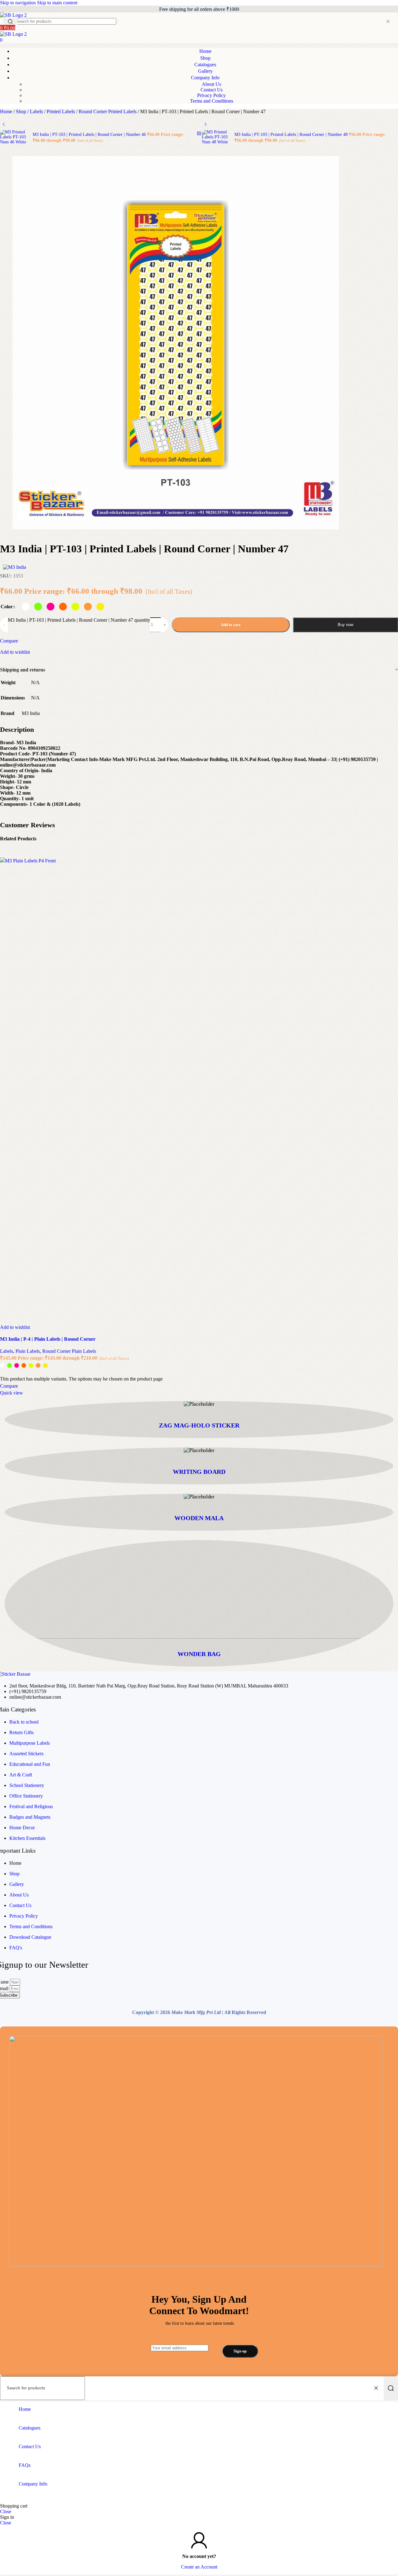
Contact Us (212, 90)
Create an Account (199, 2567)
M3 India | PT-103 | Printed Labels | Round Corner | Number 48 (292, 135)
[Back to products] (199, 133)
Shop (22, 111)
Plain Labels (28, 1351)
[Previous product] (4, 124)
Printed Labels (61, 111)
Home (7, 111)
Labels (37, 111)
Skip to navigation (19, 3)
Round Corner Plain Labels (69, 1351)
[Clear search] (388, 21)
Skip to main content (57, 3)
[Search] (391, 2388)
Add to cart (231, 625)
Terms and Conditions (212, 101)
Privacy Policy (211, 95)
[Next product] (206, 124)
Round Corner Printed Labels (108, 111)
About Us (211, 84)
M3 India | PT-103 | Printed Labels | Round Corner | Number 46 (90, 135)
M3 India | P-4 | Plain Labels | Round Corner (48, 1339)
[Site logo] (13, 15)
